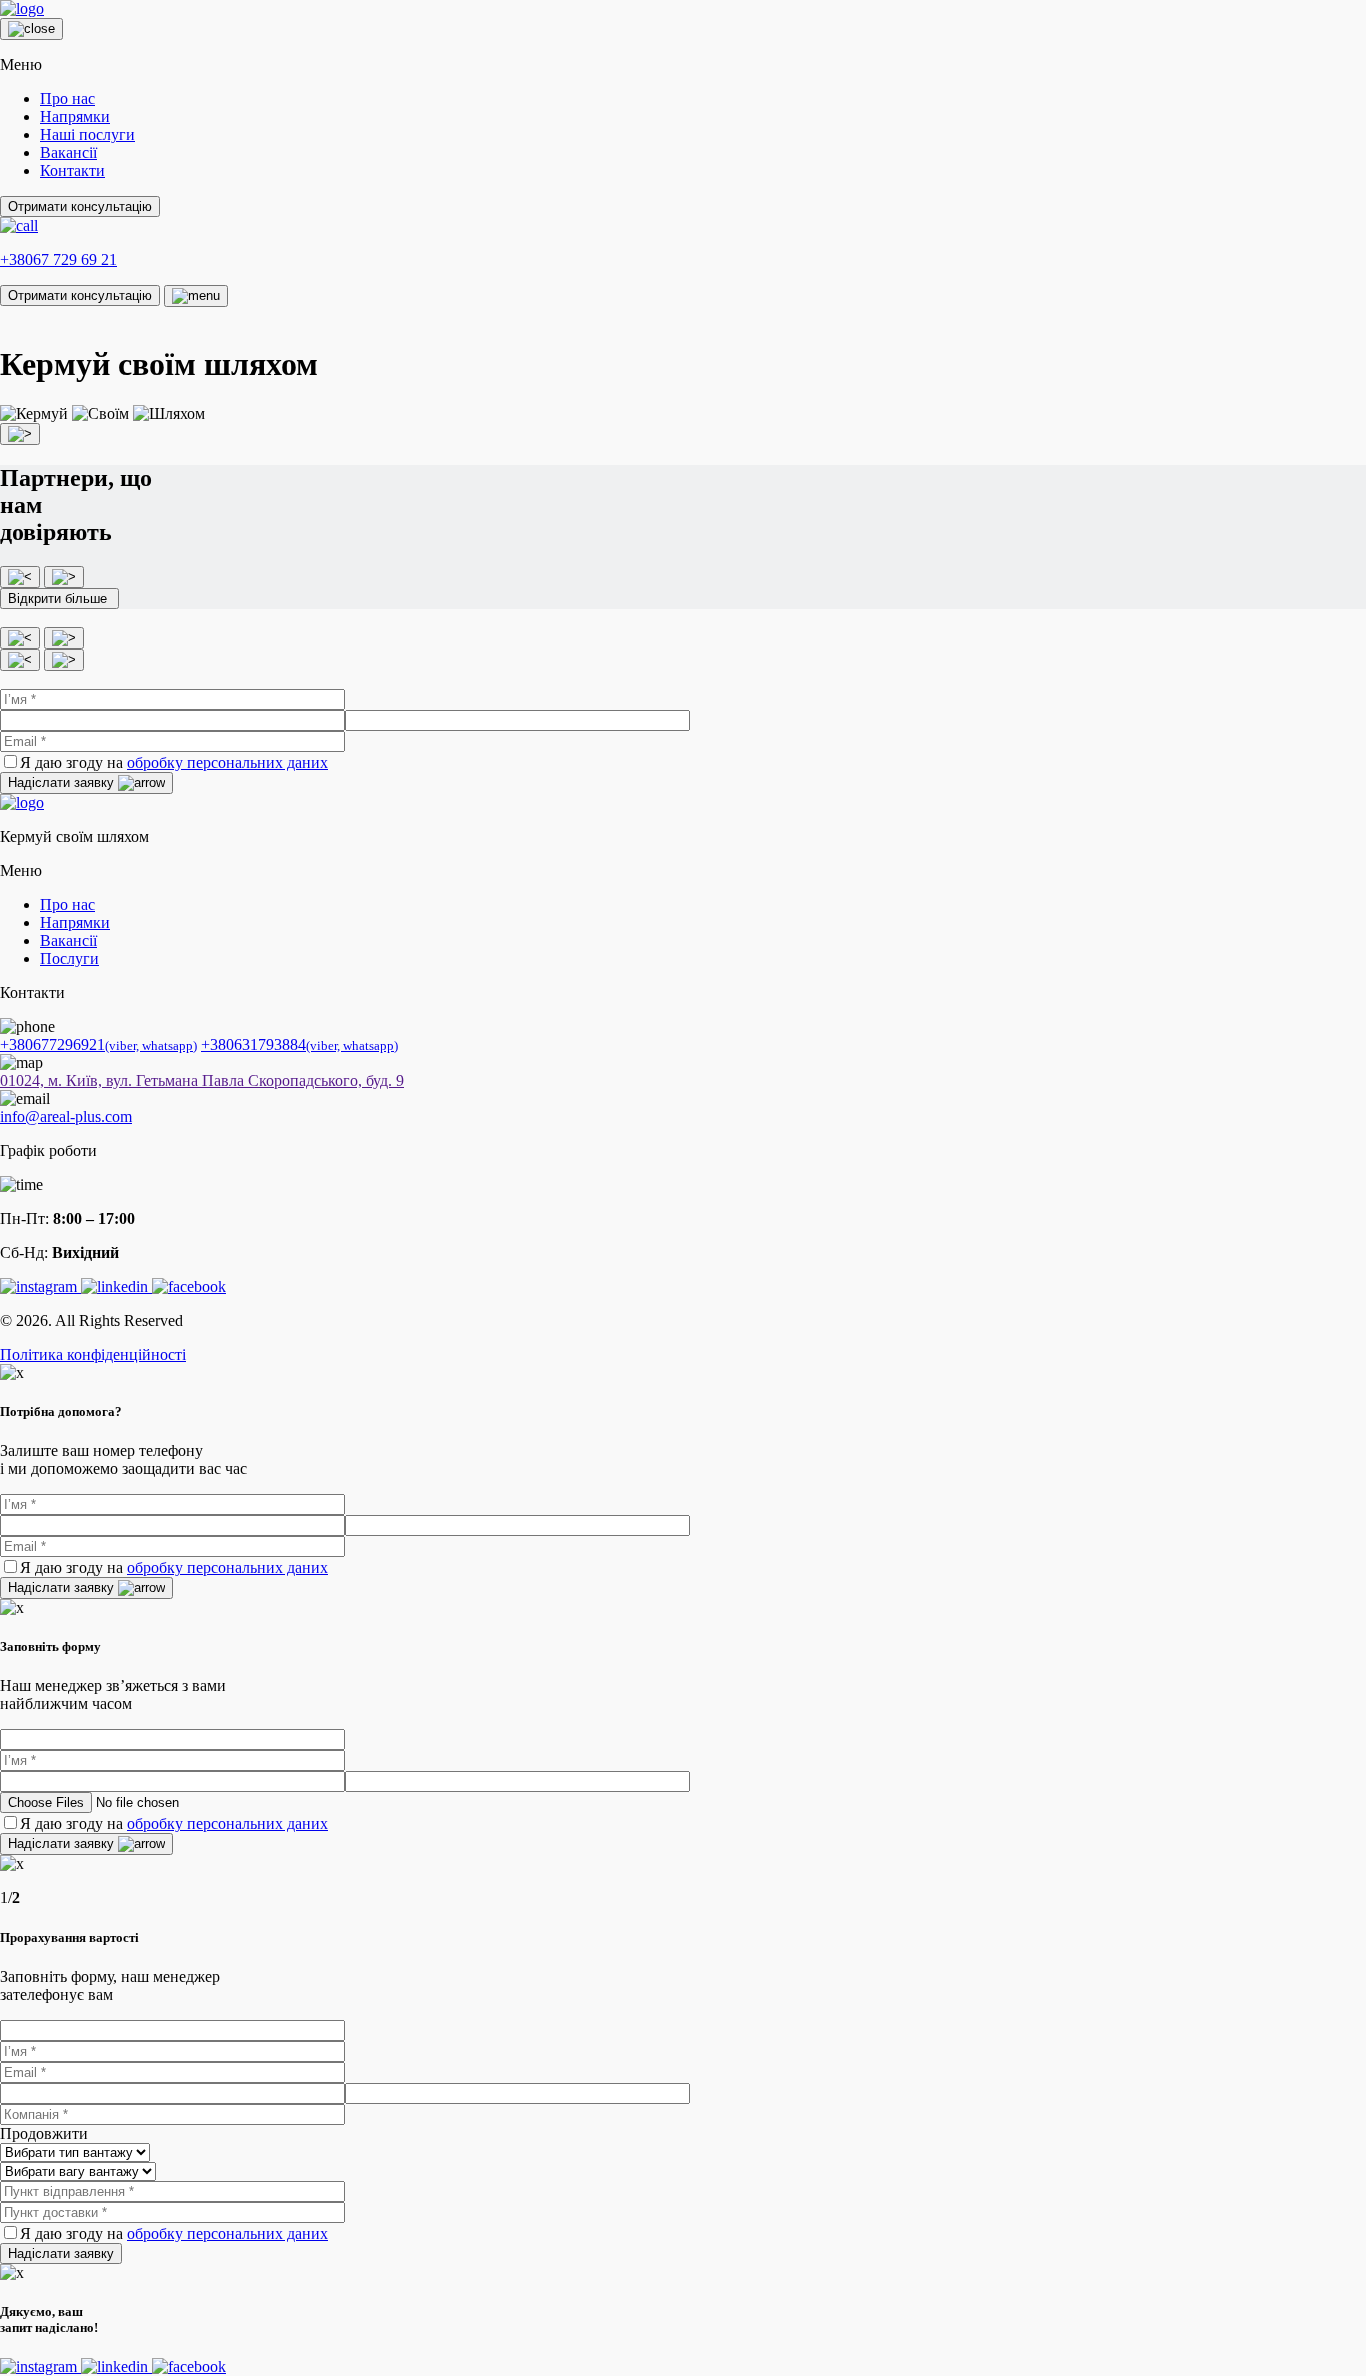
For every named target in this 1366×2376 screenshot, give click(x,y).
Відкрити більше (59, 598)
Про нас (67, 98)
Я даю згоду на (174, 762)
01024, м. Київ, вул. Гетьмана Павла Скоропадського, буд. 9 (202, 1080)
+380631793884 (299, 1044)
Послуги (69, 958)
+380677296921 (98, 1044)
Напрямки (75, 116)
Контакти (72, 170)
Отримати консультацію (80, 206)
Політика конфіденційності (93, 1354)
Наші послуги (87, 134)
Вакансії (68, 152)
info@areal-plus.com (66, 1116)
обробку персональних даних (227, 762)
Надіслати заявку (63, 782)
